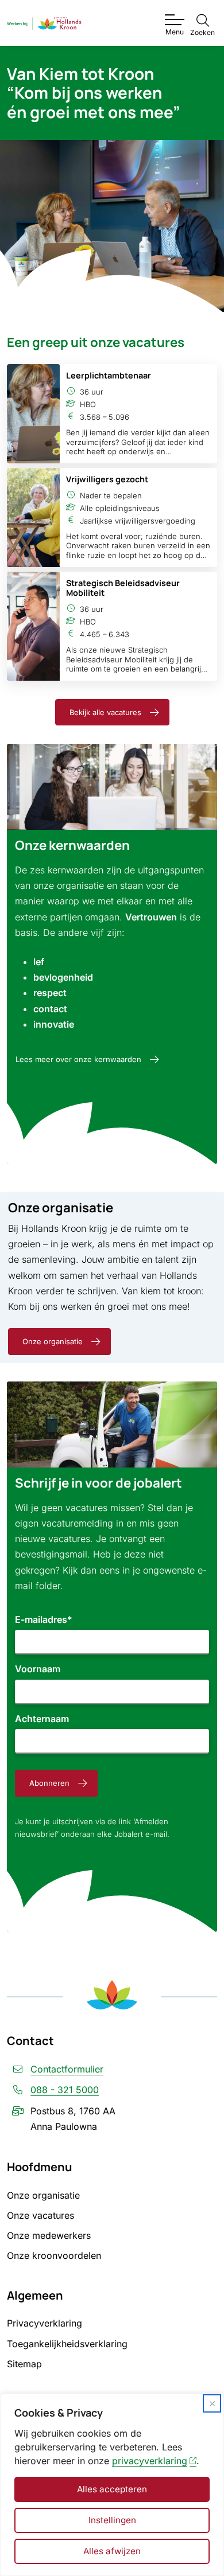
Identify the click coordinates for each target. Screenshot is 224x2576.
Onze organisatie (53, 1341)
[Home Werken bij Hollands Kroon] (44, 23)
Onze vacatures (40, 2215)
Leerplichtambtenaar (109, 375)
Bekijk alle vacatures (105, 712)
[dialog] (112, 2485)
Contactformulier (67, 2069)
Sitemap (24, 2364)
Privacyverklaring (45, 2323)
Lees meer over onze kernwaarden (78, 1059)
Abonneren (49, 1783)
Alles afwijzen (112, 2551)
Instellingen (112, 2520)
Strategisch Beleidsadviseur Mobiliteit (123, 588)
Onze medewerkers (49, 2235)
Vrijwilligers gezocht (107, 479)
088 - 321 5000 (65, 2090)
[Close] (212, 2403)
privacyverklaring (150, 2461)
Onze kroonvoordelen (54, 2255)
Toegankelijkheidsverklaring (67, 2344)
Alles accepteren (112, 2489)
